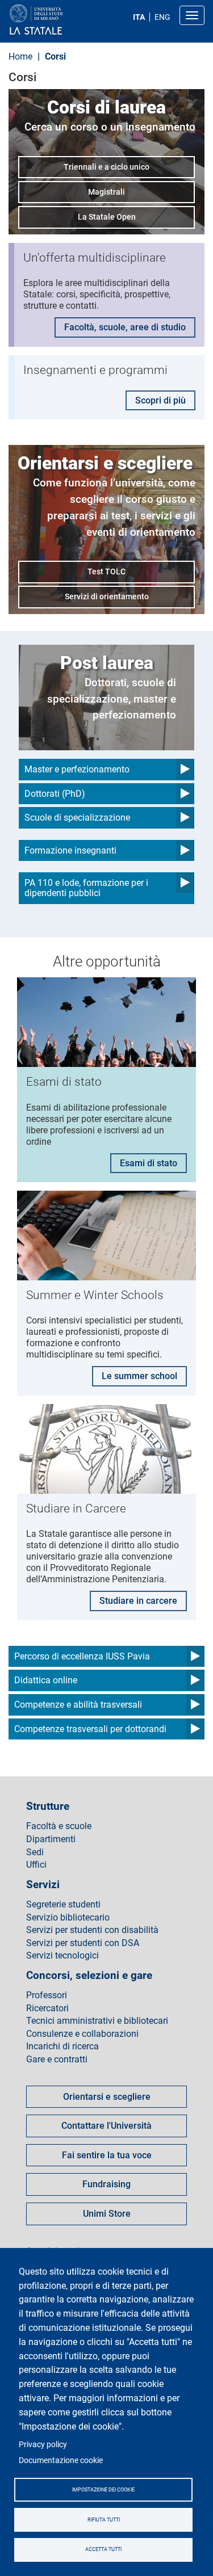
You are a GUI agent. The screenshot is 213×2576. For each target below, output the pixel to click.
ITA (139, 17)
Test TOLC (106, 571)
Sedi (35, 1852)
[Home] (63, 20)
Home (20, 56)
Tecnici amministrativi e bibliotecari (97, 2021)
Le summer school (139, 1376)
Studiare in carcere (138, 1601)
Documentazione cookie (61, 2460)
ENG (162, 17)
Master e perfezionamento (77, 769)
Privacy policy (43, 2444)
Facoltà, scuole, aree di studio (125, 327)
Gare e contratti (57, 2060)
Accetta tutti (103, 2549)
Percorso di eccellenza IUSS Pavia (82, 1656)
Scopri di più (160, 400)
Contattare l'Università (106, 2126)
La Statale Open (107, 217)
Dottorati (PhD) (55, 794)
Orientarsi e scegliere (107, 2097)
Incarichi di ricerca (62, 2046)
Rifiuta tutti (104, 2520)
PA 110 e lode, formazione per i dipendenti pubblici (86, 888)
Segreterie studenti (63, 1905)
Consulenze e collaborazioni (82, 2034)
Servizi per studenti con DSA (83, 1943)
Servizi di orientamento (107, 596)
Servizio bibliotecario (68, 1918)
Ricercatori (47, 2008)
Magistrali (106, 192)
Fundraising (106, 2184)
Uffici (36, 1865)
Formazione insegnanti (70, 850)
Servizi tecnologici (62, 1956)
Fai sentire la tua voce (107, 2155)
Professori (47, 1995)
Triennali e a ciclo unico (106, 167)
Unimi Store (107, 2214)
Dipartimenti (51, 1839)
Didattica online (46, 1680)
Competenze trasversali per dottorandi (90, 1729)
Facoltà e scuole (59, 1826)
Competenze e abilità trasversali (78, 1705)
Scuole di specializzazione (77, 818)
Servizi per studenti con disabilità (92, 1930)
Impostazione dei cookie (103, 2490)
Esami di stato (149, 1163)
